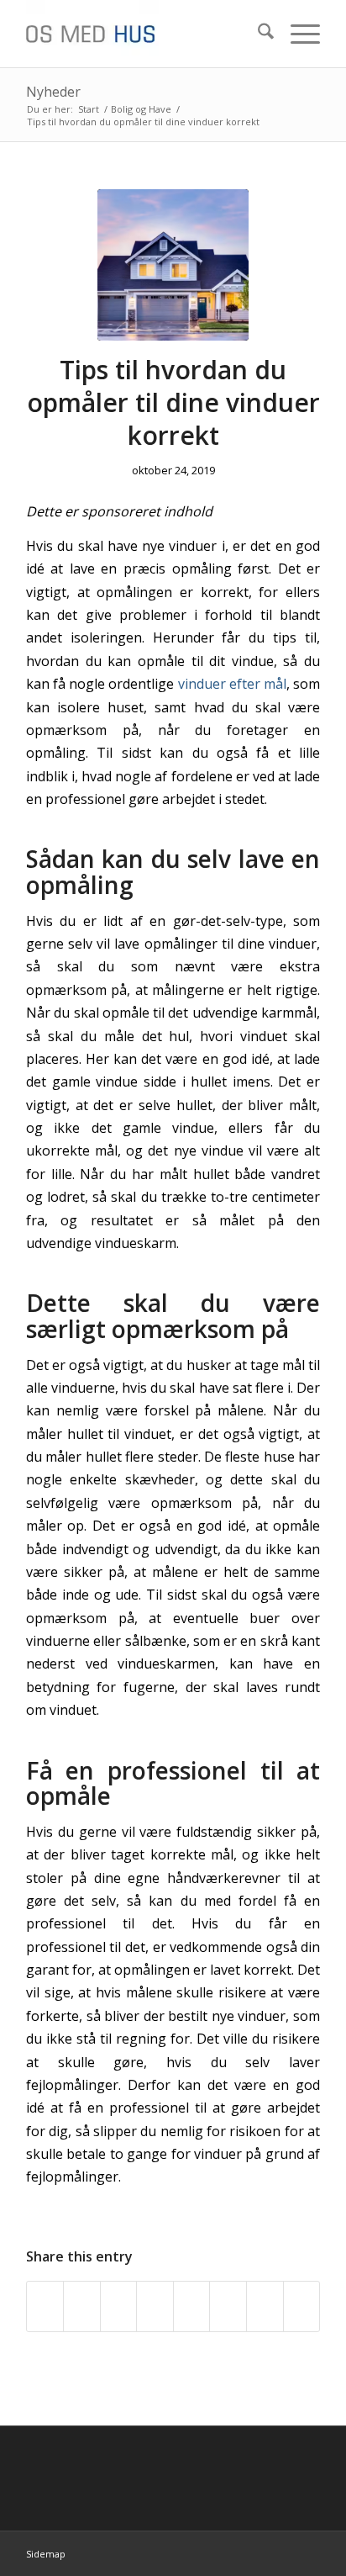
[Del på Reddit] (265, 2306)
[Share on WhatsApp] (119, 2306)
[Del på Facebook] (45, 2306)
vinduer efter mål (232, 684)
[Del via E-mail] (302, 2306)
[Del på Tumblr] (228, 2306)
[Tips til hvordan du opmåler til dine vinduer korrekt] (173, 265)
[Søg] (257, 34)
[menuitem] (257, 34)
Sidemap (46, 2554)
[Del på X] (82, 2306)
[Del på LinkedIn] (192, 2306)
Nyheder (53, 92)
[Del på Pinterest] (155, 2306)
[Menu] (297, 34)
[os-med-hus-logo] (144, 34)
